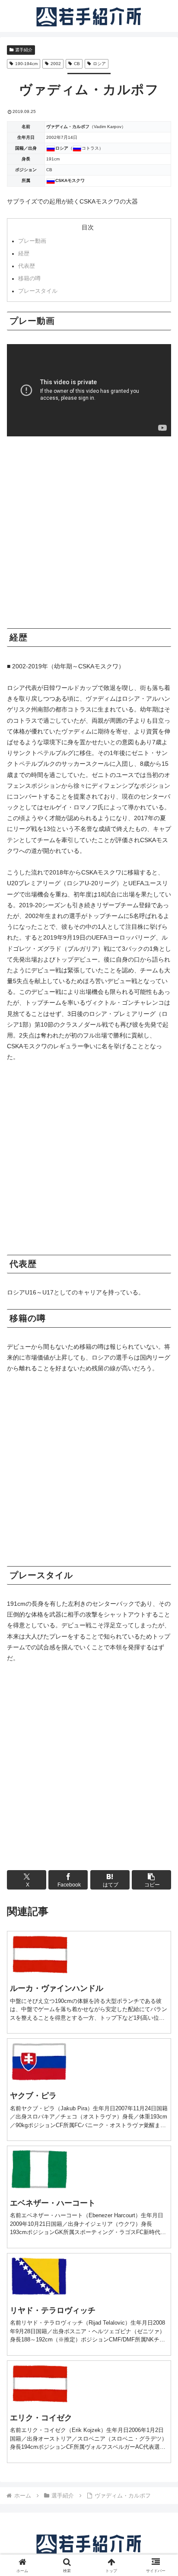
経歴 (60, 254)
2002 (56, 64)
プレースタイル (60, 291)
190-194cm (26, 64)
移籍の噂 (60, 279)
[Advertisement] (89, 536)
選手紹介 (24, 50)
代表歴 (60, 266)
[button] (151, 1880)
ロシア (99, 64)
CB (77, 64)
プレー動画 (60, 241)
